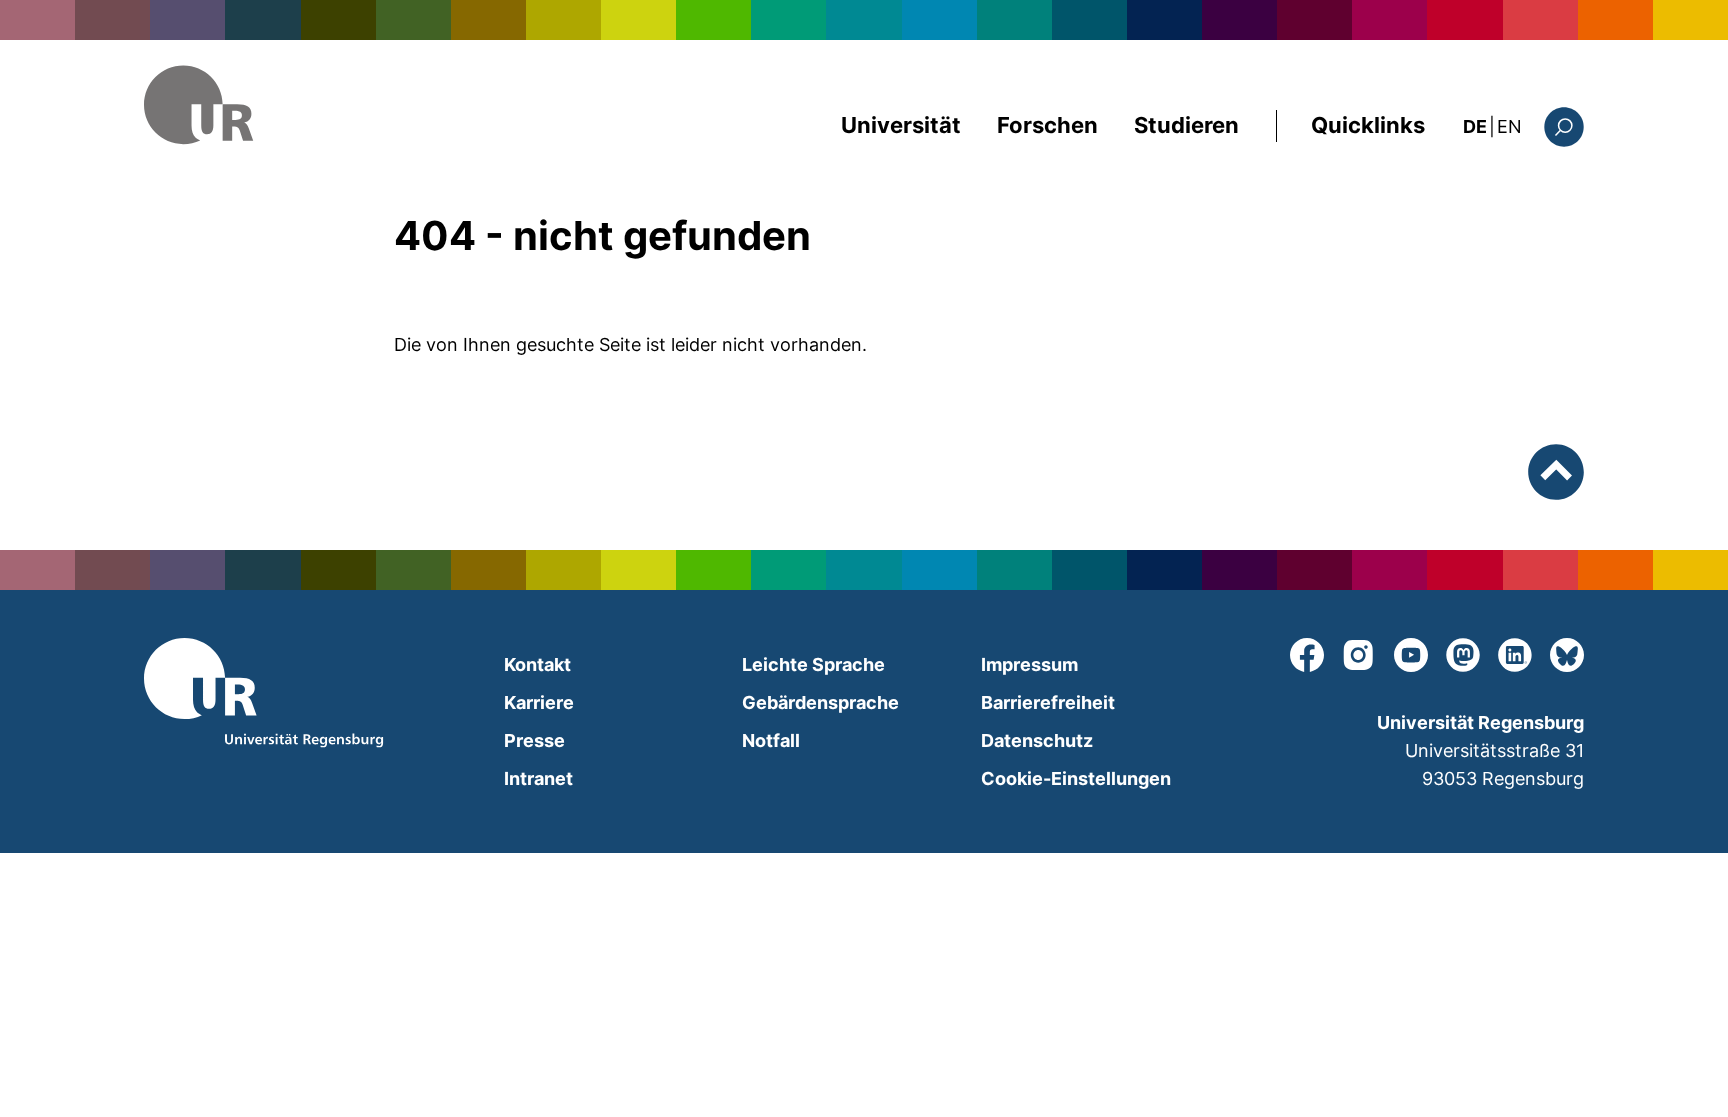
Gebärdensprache (820, 702)
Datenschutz (1037, 740)
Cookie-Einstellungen (1076, 778)
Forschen (1047, 125)
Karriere (539, 702)
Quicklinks (1368, 125)
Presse (534, 740)
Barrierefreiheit (1048, 702)
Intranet (538, 778)
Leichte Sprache (813, 664)
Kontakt (537, 664)
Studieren (1186, 125)
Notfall (771, 740)
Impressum (1029, 664)
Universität (901, 125)
